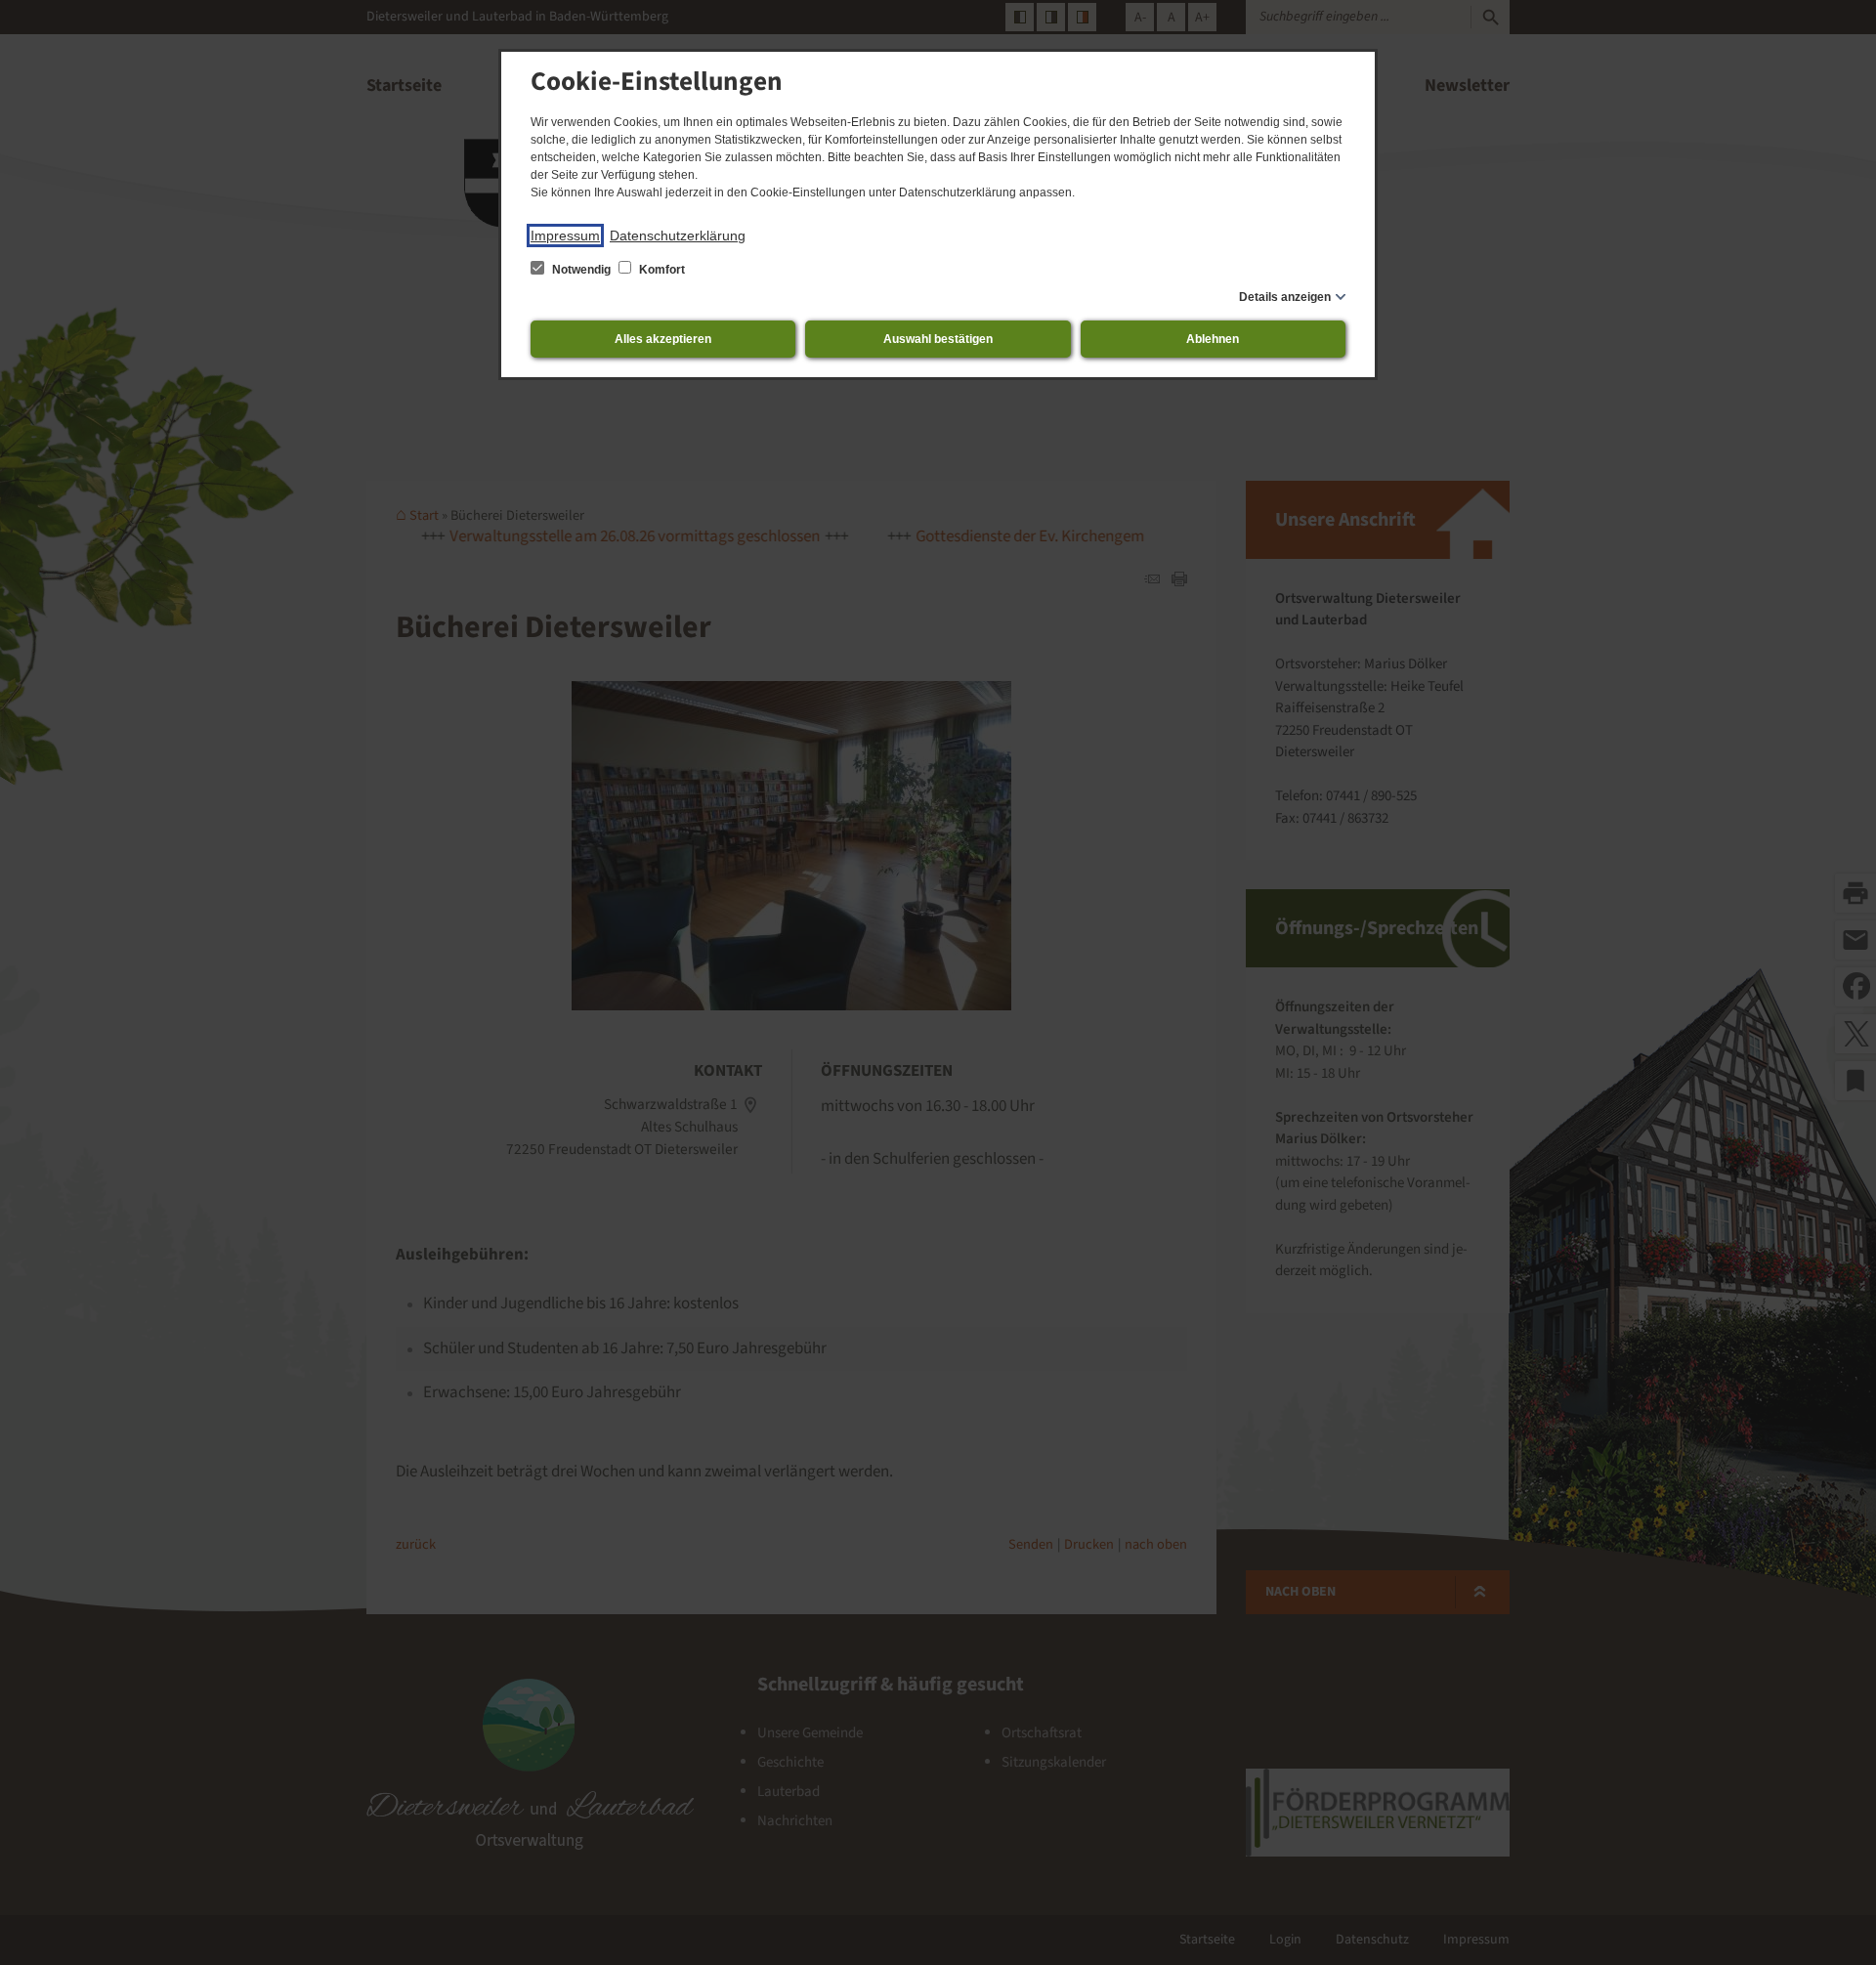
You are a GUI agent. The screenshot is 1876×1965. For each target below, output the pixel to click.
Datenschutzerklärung (678, 235)
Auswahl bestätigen (938, 339)
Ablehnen (1213, 339)
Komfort (661, 270)
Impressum (565, 235)
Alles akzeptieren (663, 339)
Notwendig (581, 270)
